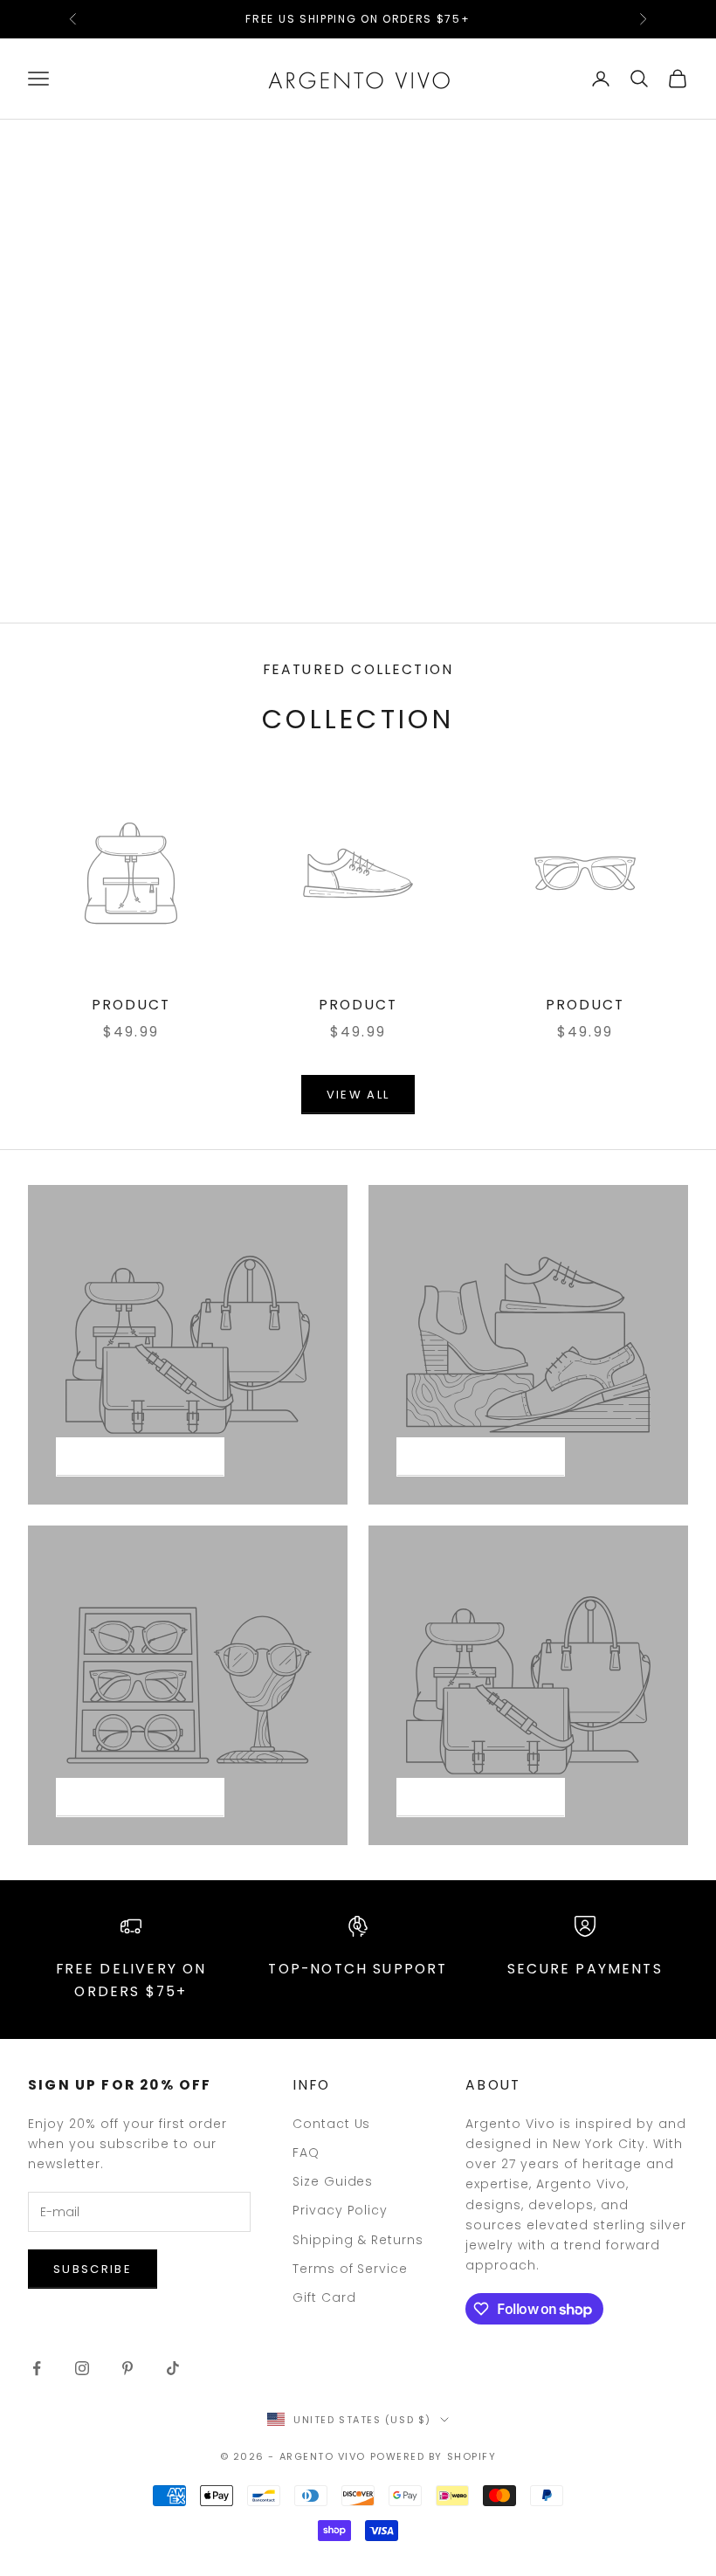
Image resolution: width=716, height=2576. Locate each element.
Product (131, 1005)
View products (140, 1457)
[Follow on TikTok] (173, 2368)
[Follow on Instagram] (82, 2368)
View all (358, 1095)
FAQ (306, 2152)
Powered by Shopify (434, 2456)
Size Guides (333, 2181)
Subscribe (93, 2269)
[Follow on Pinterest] (127, 2368)
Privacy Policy (341, 2210)
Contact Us (332, 2124)
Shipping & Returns (358, 2240)
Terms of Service (351, 2269)
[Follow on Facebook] (37, 2368)
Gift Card (324, 2297)
